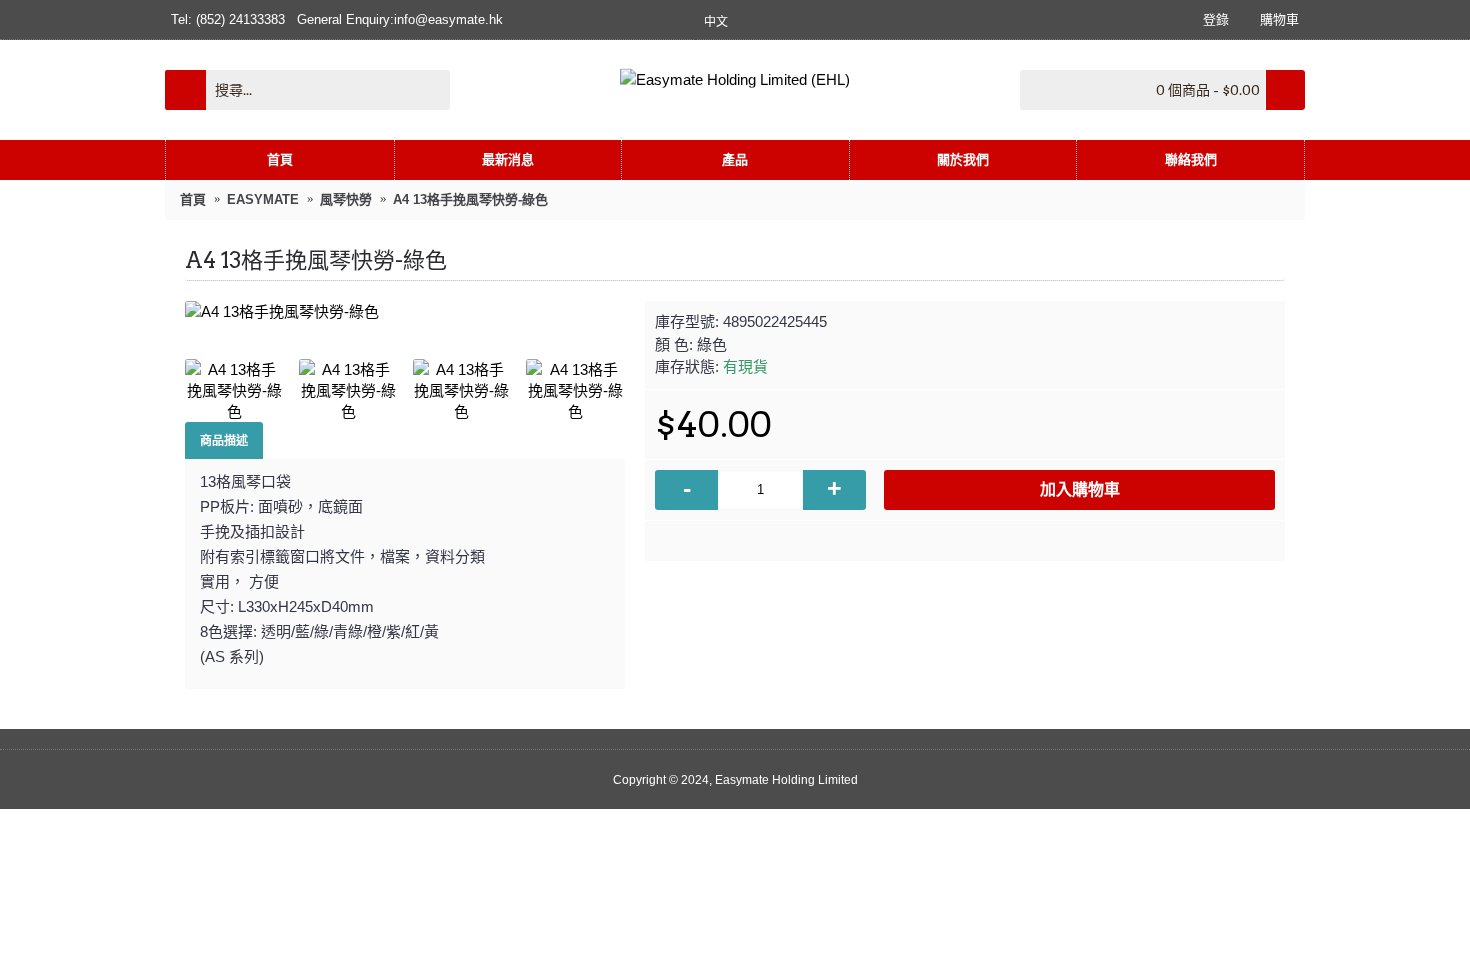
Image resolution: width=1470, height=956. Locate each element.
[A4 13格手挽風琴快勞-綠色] (405, 311)
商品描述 (224, 440)
